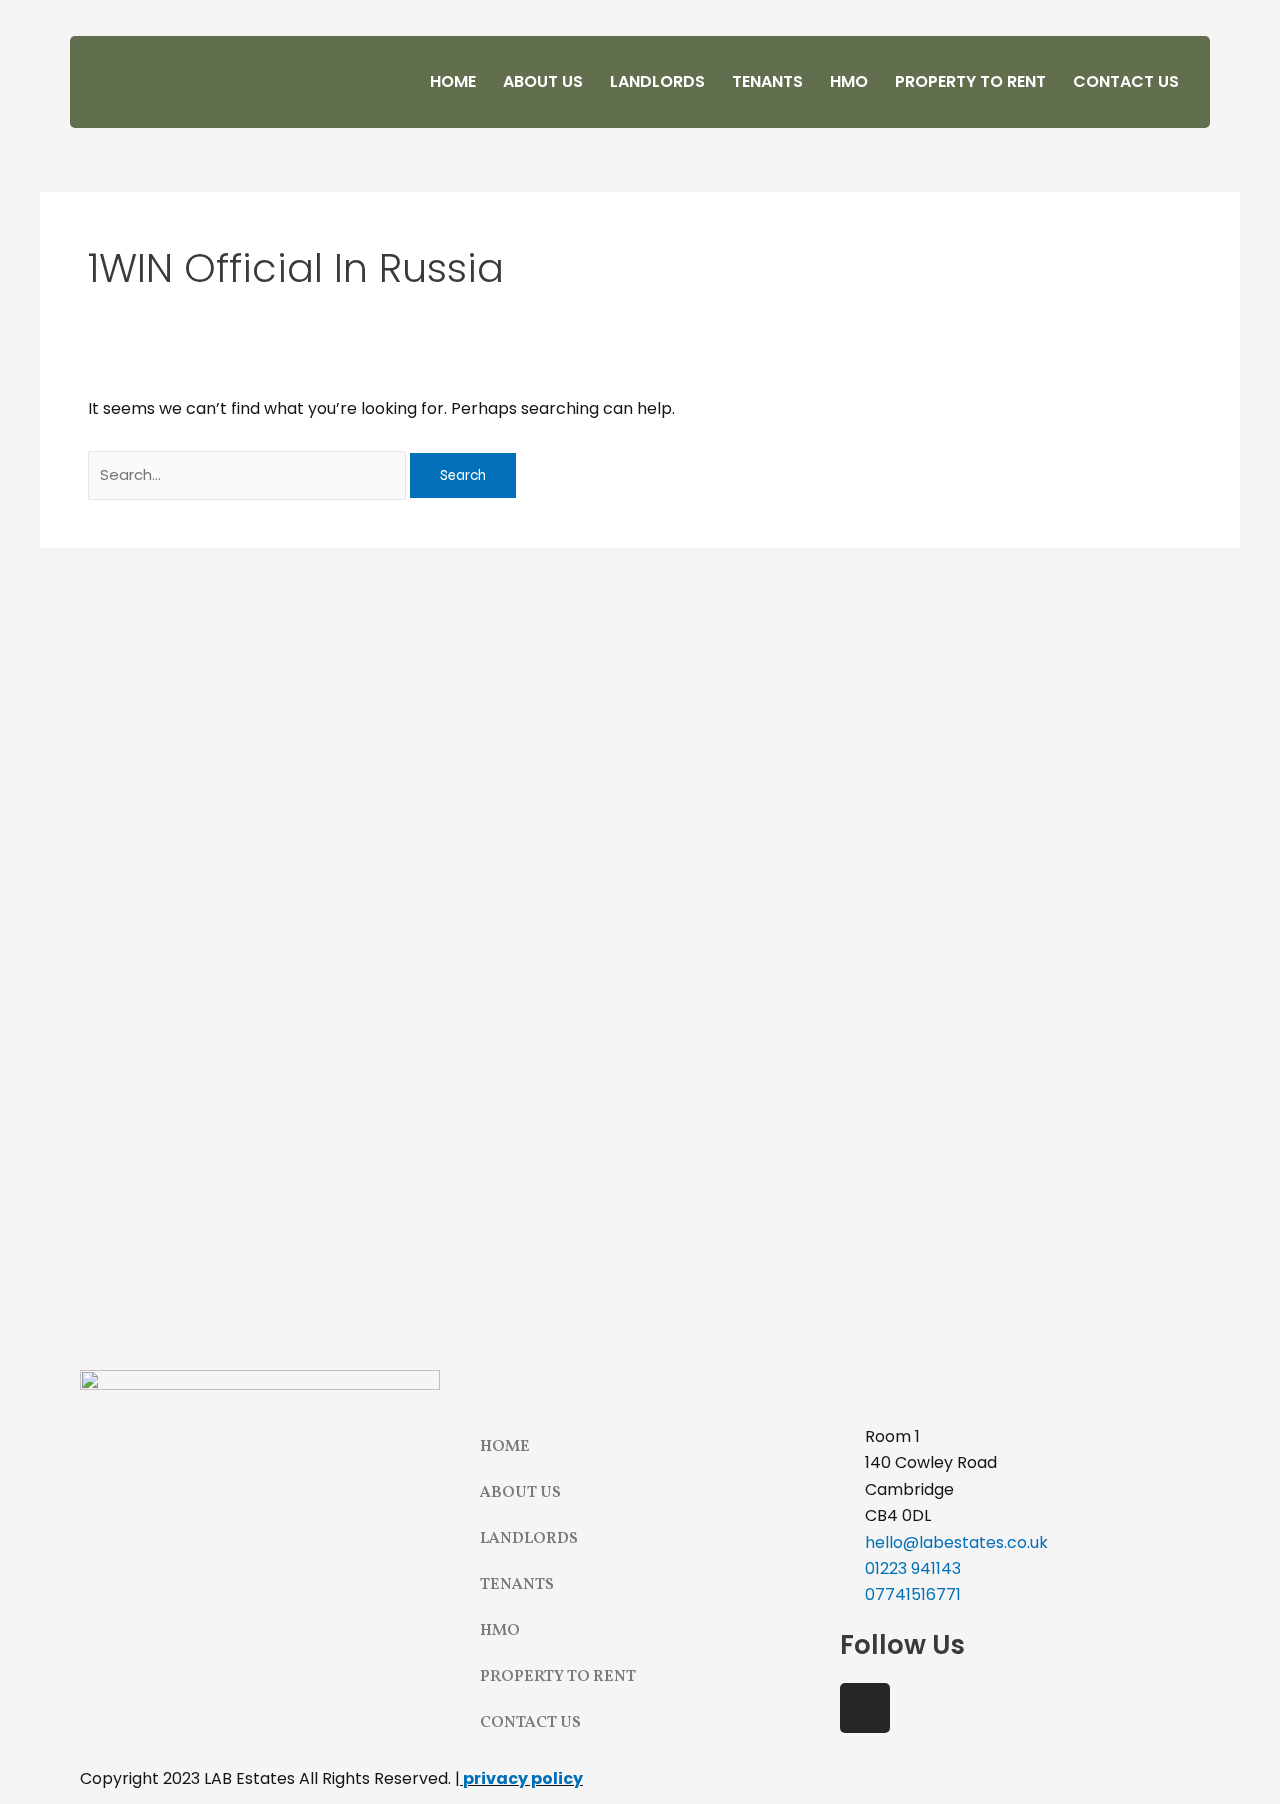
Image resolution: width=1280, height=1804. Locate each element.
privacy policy (523, 1778)
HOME (453, 81)
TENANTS (767, 81)
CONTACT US (1126, 81)
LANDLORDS (657, 81)
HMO (849, 81)
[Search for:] (249, 474)
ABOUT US (543, 81)
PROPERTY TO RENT (970, 81)
